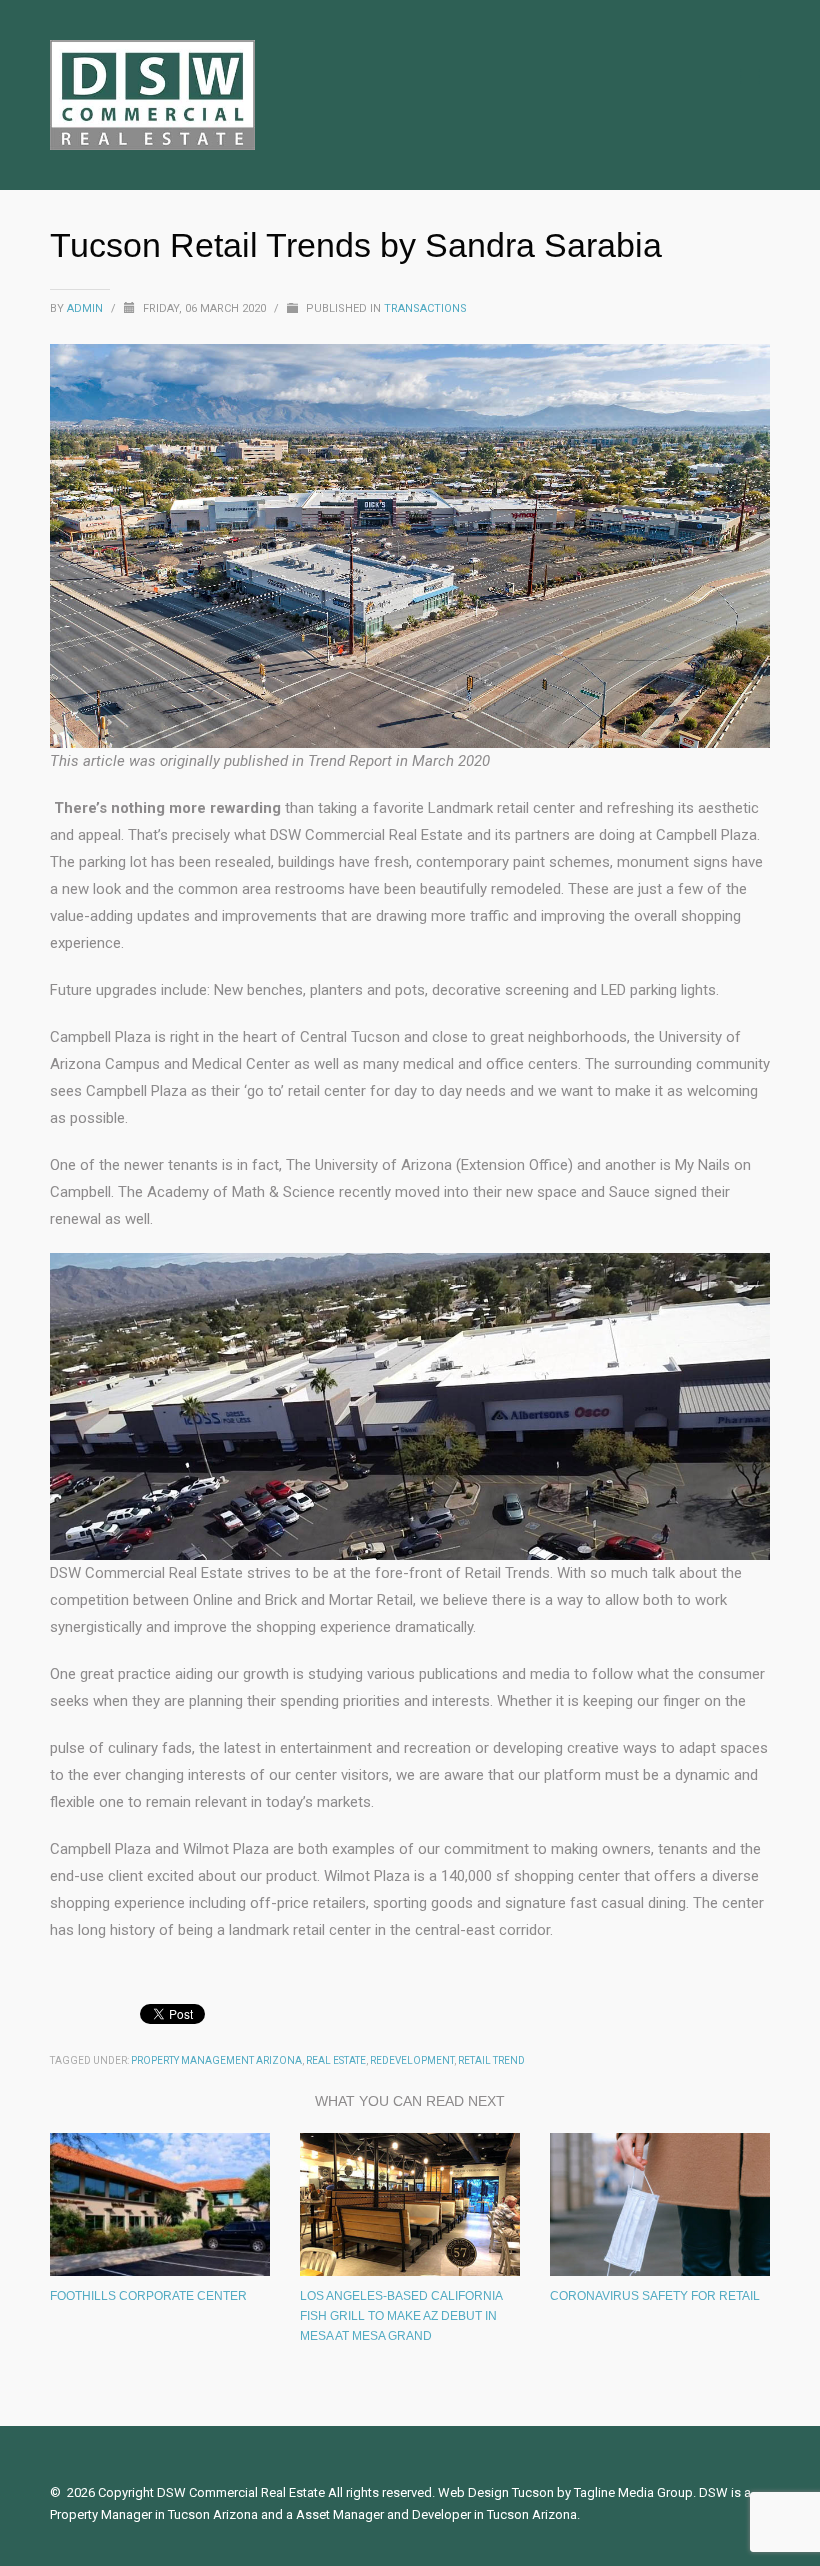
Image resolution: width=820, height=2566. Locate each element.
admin (86, 308)
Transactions (425, 308)
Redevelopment (412, 2060)
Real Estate (336, 2060)
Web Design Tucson (496, 2492)
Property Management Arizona (216, 2060)
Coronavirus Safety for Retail (655, 2296)
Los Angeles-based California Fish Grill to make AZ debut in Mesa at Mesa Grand (401, 2316)
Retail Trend (491, 2060)
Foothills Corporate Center (148, 2296)
